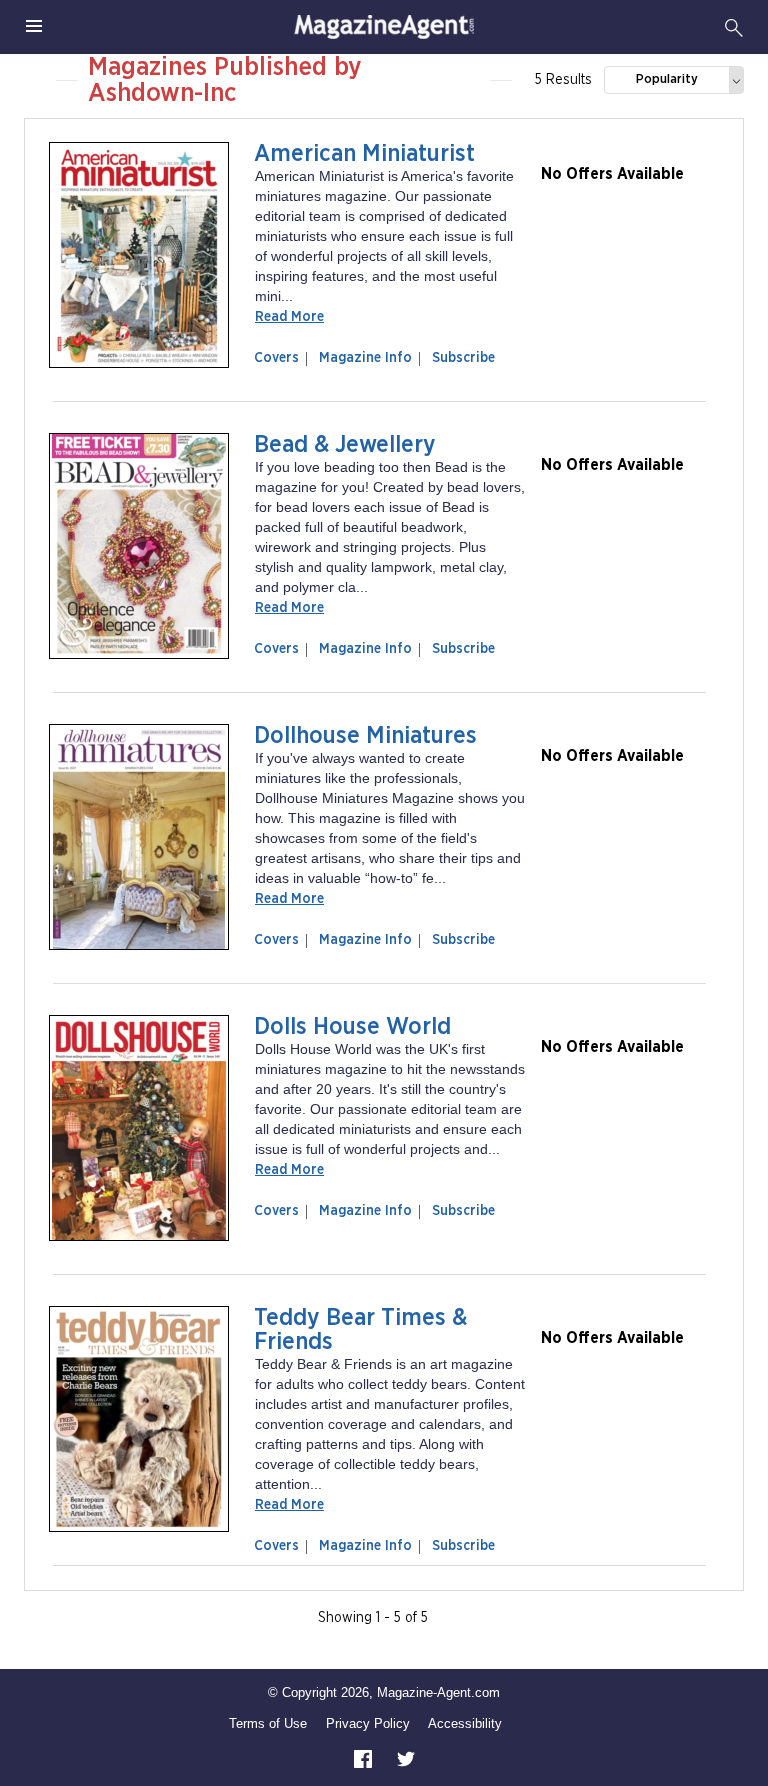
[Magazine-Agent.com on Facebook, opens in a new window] (365, 1757)
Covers (280, 358)
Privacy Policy (368, 1723)
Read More (289, 317)
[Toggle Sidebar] (34, 27)
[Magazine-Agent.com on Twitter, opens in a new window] (406, 1757)
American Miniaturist (364, 154)
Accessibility (465, 1723)
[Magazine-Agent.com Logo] (384, 27)
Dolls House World (352, 1027)
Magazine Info (361, 358)
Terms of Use (268, 1723)
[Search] (734, 27)
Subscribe (463, 358)
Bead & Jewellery (345, 445)
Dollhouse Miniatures (365, 736)
